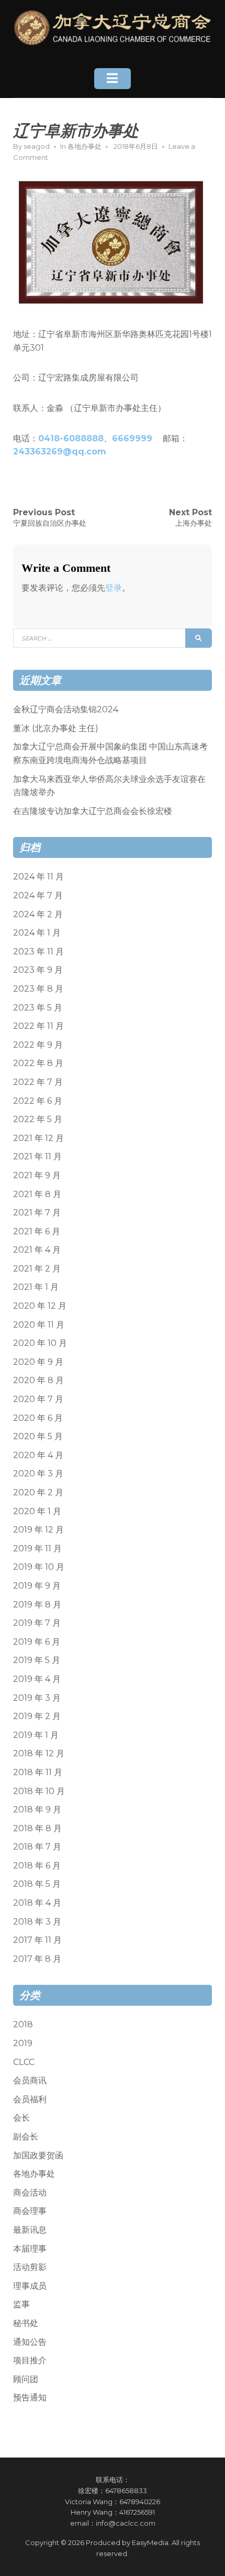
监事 (21, 2304)
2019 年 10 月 (39, 1567)
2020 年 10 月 (40, 1343)
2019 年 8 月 (37, 1605)
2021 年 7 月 (37, 1213)
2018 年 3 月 (37, 1922)
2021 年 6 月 (37, 1231)
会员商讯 (30, 2080)
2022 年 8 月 (38, 1063)
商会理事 (30, 2211)
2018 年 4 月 (37, 1903)
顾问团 (26, 2379)
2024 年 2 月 (38, 914)
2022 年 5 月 (38, 1119)
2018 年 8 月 (37, 1828)
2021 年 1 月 (36, 1287)
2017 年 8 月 (37, 1959)
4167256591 (137, 2512)
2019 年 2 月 (37, 1716)
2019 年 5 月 (37, 1660)
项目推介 (30, 2360)
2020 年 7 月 (38, 1399)
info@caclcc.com (126, 2523)
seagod (37, 146)
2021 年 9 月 (37, 1175)
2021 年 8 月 (37, 1194)
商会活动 (30, 2193)
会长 (21, 2118)
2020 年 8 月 (38, 1380)
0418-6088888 (71, 438)
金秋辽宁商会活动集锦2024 (66, 709)
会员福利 (30, 2099)
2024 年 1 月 (37, 933)
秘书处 (26, 2323)
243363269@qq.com (60, 452)
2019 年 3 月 (37, 1698)
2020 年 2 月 (38, 1492)
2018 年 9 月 (37, 1809)
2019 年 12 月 (38, 1530)
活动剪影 (30, 2267)
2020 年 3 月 (38, 1474)
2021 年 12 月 (38, 1138)
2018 (23, 2024)
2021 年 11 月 (37, 1156)
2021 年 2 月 (37, 1269)
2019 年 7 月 (37, 1623)
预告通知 (30, 2398)
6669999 (132, 438)
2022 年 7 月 (38, 1082)
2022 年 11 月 (38, 1026)
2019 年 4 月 (37, 1679)
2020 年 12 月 (40, 1306)
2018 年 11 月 (38, 1772)
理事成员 (30, 2286)
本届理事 (30, 2249)
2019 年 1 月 (36, 1735)
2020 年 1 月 (37, 1511)
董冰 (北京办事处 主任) (56, 728)
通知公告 (30, 2342)
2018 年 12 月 (39, 1753)
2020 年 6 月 (38, 1418)
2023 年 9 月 (38, 970)
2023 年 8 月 (38, 989)
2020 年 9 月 (38, 1362)
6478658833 (126, 2491)
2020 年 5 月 (38, 1436)
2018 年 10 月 (39, 1791)
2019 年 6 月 (37, 1642)
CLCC (24, 2062)
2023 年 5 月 (38, 1008)
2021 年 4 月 (37, 1250)
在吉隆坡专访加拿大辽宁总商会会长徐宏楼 (93, 811)
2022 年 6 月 (38, 1101)
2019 (23, 2043)
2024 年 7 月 (38, 895)
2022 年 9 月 (38, 1045)
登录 (114, 588)
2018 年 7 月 (37, 1847)
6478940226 (140, 2502)
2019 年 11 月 (37, 1548)
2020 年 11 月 (39, 1325)
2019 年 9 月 (37, 1586)
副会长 (26, 2137)
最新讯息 (30, 2230)
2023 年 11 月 (38, 952)
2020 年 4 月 (38, 1455)
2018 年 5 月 (37, 1884)
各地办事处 (85, 146)
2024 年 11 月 (38, 877)
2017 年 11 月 (37, 1940)
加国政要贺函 (38, 2155)
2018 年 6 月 (37, 1866)
